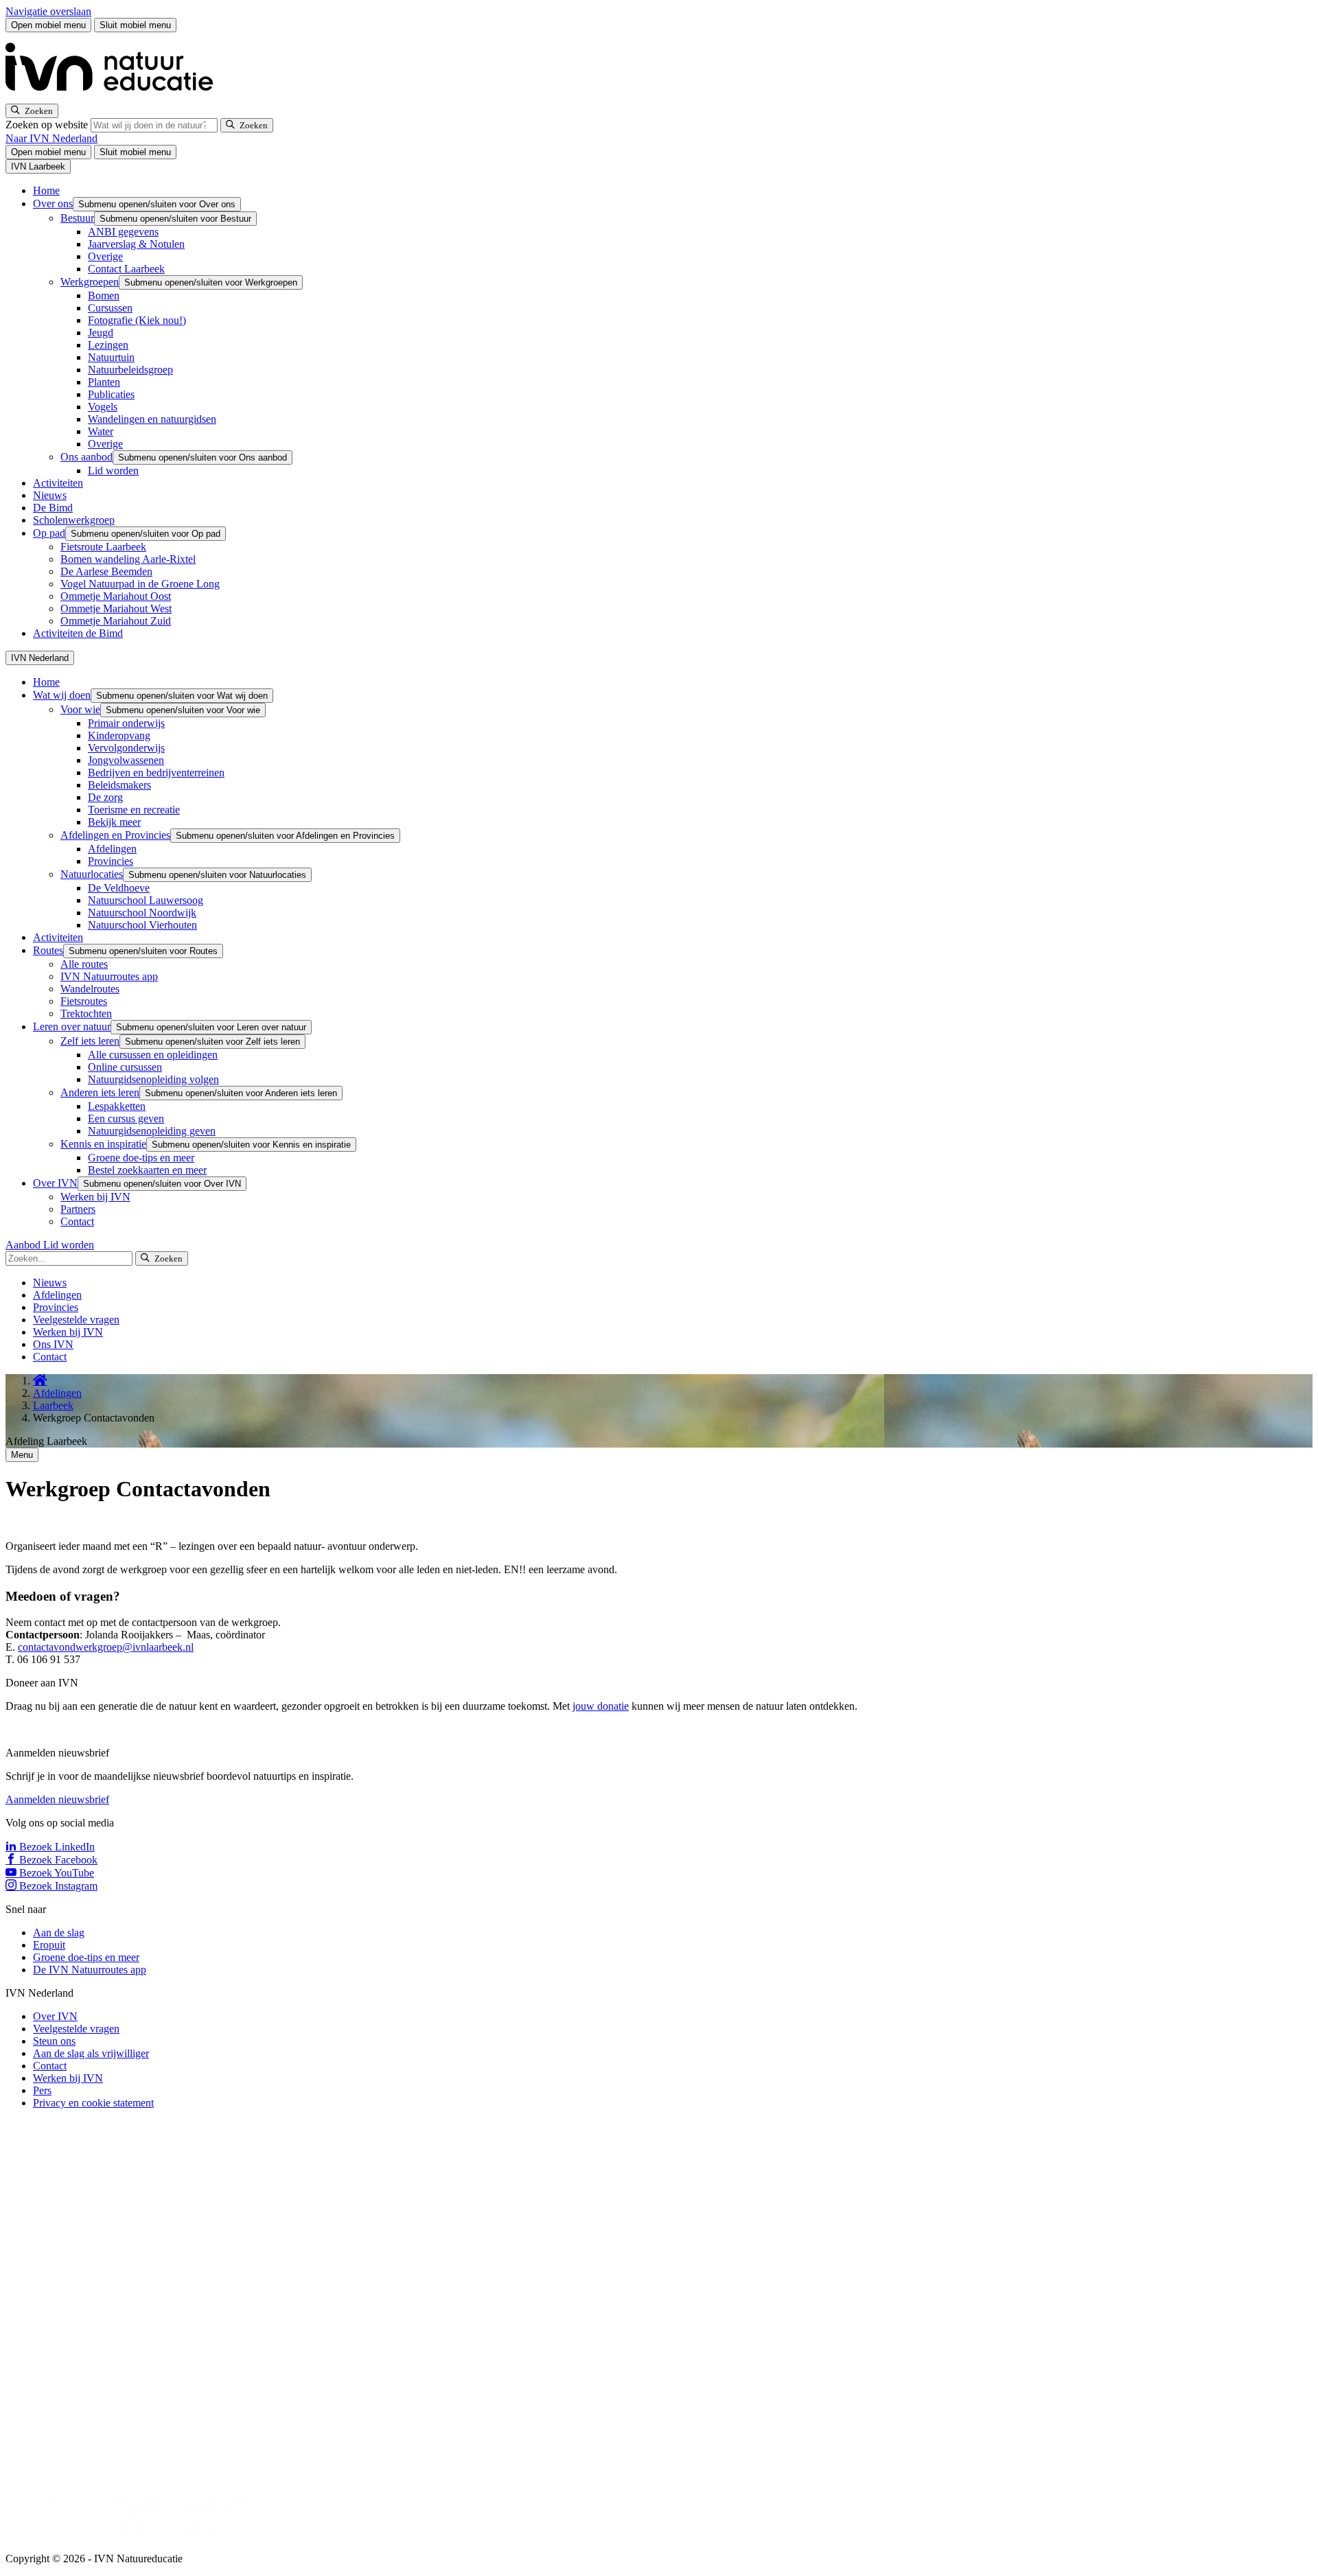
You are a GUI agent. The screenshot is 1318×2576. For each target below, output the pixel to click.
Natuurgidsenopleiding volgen (153, 1079)
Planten (104, 382)
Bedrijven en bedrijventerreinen (156, 773)
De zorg (105, 797)
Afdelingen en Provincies (115, 835)
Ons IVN (53, 1344)
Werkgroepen (90, 282)
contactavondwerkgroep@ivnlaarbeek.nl (106, 1647)
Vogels (103, 407)
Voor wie (80, 709)
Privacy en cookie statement (93, 2103)
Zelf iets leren (90, 1041)
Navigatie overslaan (48, 11)
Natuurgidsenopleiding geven (152, 1131)
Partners (78, 1209)
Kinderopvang (119, 735)
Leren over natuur (72, 1026)
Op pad (49, 533)
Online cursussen (125, 1067)
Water (101, 431)
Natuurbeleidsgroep (130, 370)
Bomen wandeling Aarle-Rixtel (128, 559)
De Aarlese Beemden (106, 571)
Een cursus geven (126, 1118)
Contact (77, 1221)
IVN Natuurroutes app (109, 976)
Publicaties (111, 394)
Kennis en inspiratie (103, 1144)
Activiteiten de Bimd (78, 633)
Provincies (111, 861)
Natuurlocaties (92, 874)
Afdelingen (112, 849)
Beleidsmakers (119, 785)
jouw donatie (601, 1706)
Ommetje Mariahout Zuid (116, 621)
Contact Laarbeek (126, 269)
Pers (42, 2090)
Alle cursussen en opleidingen (153, 1055)
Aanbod (24, 1245)
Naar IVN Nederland (51, 138)
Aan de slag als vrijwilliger (91, 2053)
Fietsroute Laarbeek (103, 547)
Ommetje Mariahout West (116, 608)
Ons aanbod (86, 457)
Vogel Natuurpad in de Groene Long (140, 584)
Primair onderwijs (126, 723)
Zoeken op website (48, 125)
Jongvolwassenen (126, 760)
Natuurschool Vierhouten (142, 925)
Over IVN (55, 1183)
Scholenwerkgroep (74, 520)
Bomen (104, 295)
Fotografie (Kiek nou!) (137, 320)
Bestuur (77, 218)
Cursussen (110, 308)
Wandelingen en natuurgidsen (152, 419)
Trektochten (86, 1013)
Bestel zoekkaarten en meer (147, 1170)
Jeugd (101, 333)
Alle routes (84, 964)
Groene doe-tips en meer (141, 1158)
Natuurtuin (111, 357)
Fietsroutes (84, 1001)
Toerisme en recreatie (134, 810)
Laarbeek (53, 1405)
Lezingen (108, 345)
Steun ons (54, 2041)
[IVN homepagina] (115, 97)
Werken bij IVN (95, 1197)
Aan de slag (59, 1933)
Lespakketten (117, 1106)
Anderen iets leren (100, 1092)
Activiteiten (58, 483)
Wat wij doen (62, 695)
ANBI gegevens (123, 232)
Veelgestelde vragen (76, 1320)
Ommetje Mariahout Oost (116, 596)
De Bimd (53, 508)
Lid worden (113, 471)
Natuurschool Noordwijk (142, 913)
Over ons (53, 204)
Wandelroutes (90, 989)
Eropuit (49, 1945)
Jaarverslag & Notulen (136, 244)
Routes (48, 950)
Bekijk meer (114, 822)
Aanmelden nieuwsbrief (57, 1799)
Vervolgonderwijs (126, 748)
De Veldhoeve (119, 888)
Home (46, 190)
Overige (105, 256)
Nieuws (50, 495)
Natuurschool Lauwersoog (146, 900)
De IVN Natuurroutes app (90, 1970)
